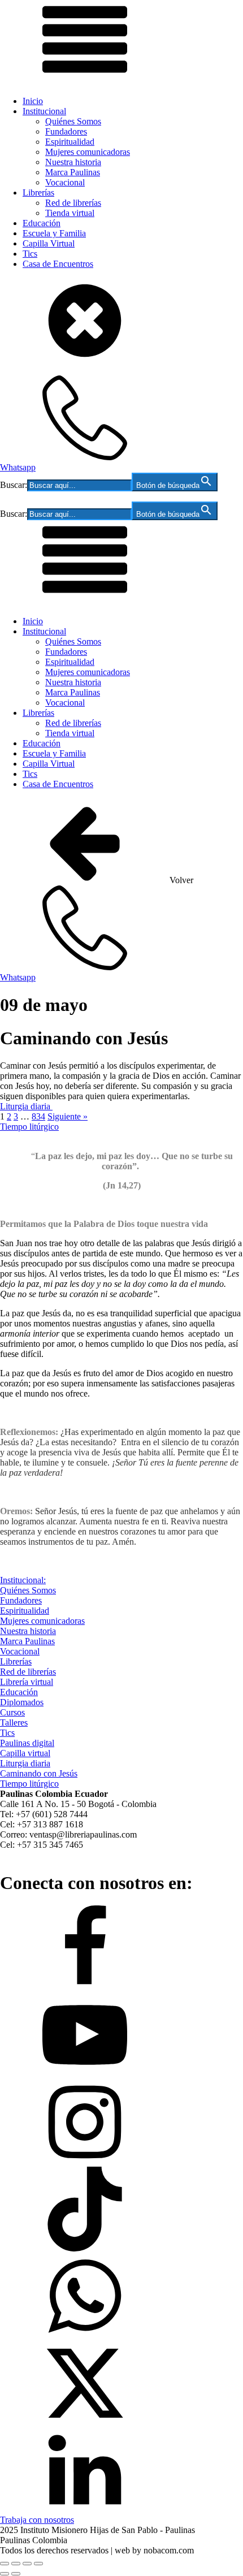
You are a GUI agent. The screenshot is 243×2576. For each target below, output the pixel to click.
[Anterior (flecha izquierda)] (5, 2574)
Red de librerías (73, 203)
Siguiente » (68, 1116)
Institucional (44, 111)
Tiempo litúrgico (29, 1127)
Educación (42, 223)
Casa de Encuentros (58, 264)
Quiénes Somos (73, 121)
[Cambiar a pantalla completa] (16, 2564)
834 (38, 1116)
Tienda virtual (70, 213)
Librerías (38, 193)
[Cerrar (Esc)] (38, 2564)
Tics (30, 254)
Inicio (33, 101)
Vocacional (65, 182)
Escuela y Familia (54, 233)
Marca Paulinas (73, 172)
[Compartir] (27, 2564)
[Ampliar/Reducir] (5, 2564)
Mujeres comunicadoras (88, 152)
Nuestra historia (73, 162)
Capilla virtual (25, 1753)
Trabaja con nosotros (37, 2520)
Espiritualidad (70, 142)
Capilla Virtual (49, 243)
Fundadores (66, 131)
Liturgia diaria (26, 1106)
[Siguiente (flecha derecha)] (16, 2574)
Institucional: (23, 1580)
